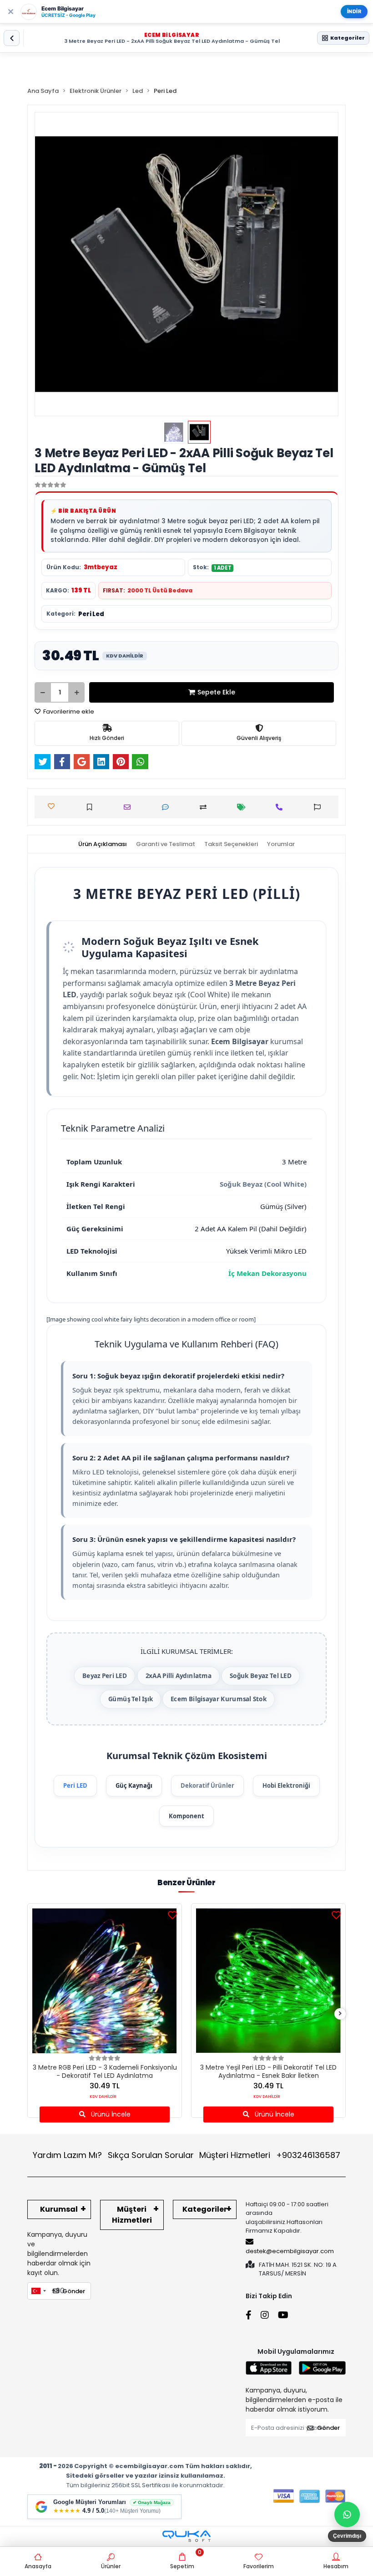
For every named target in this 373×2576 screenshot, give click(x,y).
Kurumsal (59, 2209)
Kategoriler (205, 2209)
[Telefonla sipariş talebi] (281, 807)
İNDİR (354, 11)
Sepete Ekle (216, 692)
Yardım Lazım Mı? (67, 2155)
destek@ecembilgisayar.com (290, 2251)
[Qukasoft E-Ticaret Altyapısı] (186, 2536)
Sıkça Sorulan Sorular (151, 2155)
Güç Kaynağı (134, 1785)
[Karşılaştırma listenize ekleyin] (205, 807)
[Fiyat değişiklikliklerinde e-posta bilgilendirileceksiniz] (244, 807)
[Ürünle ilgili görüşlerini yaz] (168, 807)
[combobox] (38, 2291)
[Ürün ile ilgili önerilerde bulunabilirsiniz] (320, 807)
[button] (57, 264)
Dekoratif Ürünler (207, 1785)
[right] (340, 2014)
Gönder (74, 2291)
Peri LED (75, 1785)
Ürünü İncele (110, 2114)
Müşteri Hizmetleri (270, 2155)
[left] (33, 2014)
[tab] (103, 844)
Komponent (186, 1816)
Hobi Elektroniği (286, 1785)
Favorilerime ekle (68, 712)
